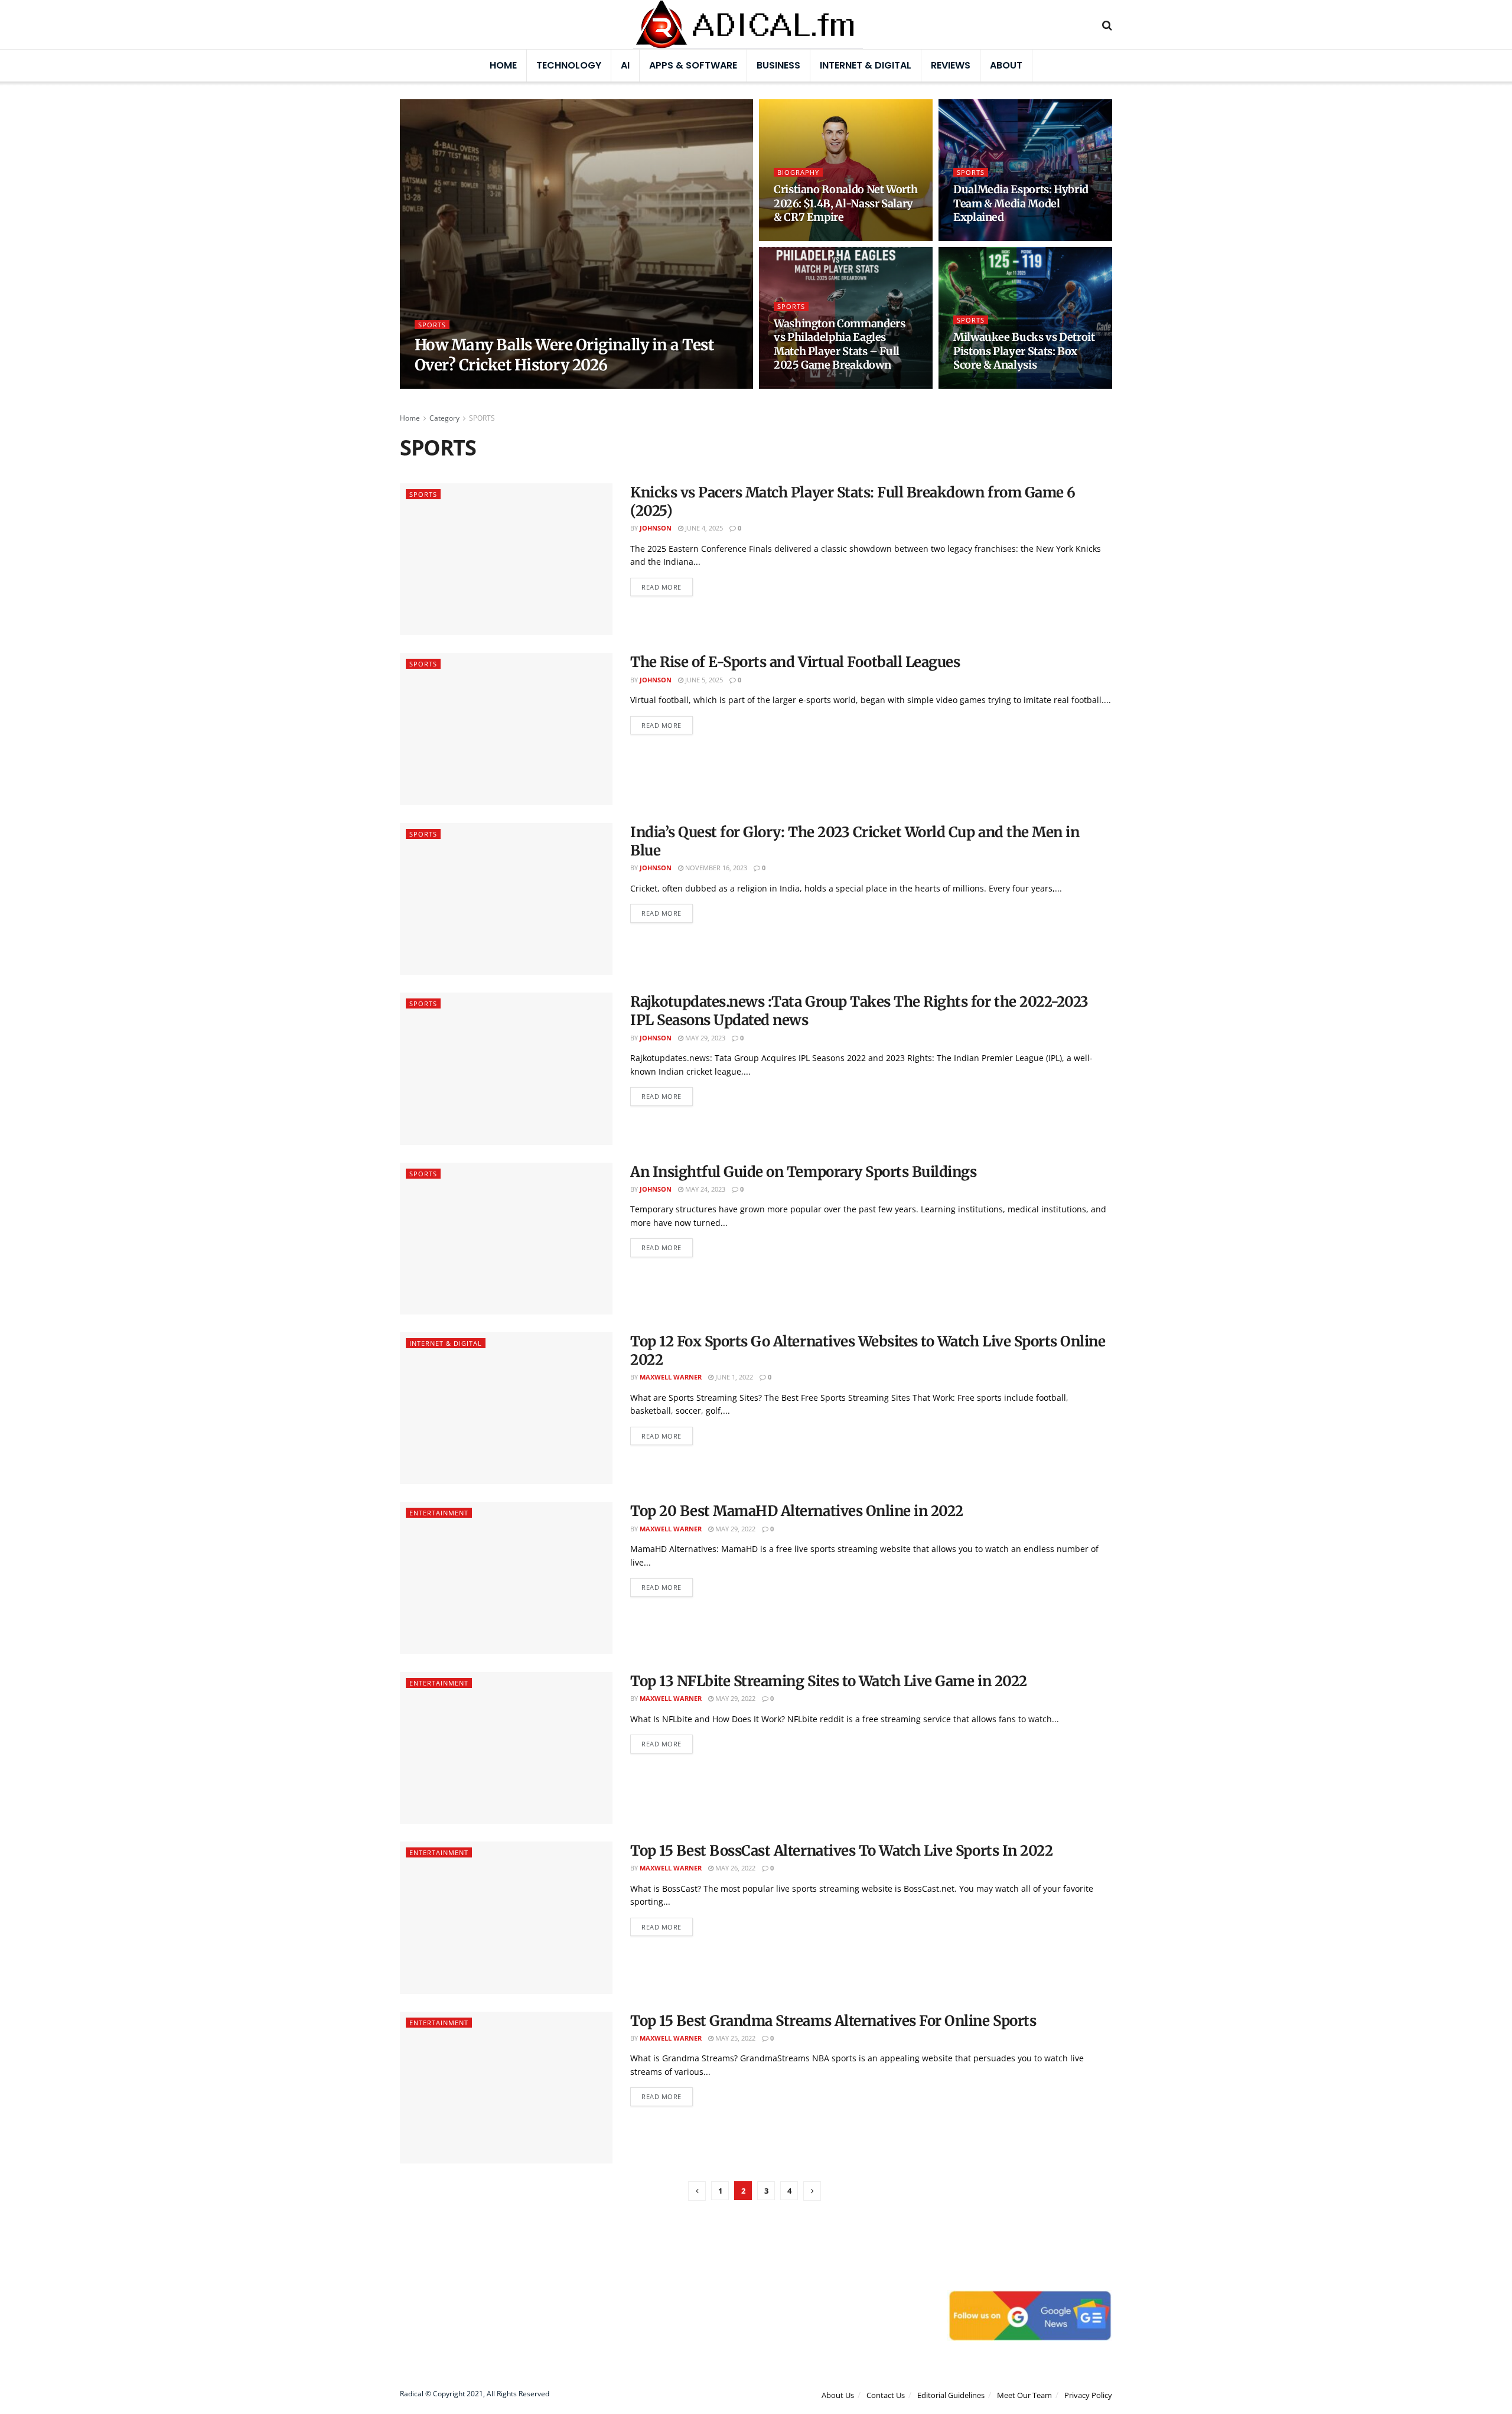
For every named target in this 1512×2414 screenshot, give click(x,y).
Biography (798, 172)
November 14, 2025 (990, 385)
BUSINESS (778, 65)
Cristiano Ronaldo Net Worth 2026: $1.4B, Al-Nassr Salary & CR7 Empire (845, 203)
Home (503, 65)
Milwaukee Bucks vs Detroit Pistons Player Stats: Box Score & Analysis (1024, 351)
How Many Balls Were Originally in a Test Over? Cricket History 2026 (564, 355)
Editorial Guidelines (951, 2395)
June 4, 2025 (703, 528)
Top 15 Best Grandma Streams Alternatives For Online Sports (833, 2021)
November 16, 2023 (715, 868)
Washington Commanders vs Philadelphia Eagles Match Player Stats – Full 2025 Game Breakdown (839, 344)
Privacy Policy (1088, 2395)
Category (444, 418)
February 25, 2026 (528, 385)
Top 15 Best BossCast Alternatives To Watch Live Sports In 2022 (841, 1851)
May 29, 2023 (704, 1038)
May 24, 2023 (704, 1189)
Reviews (951, 65)
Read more (661, 587)
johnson (656, 528)
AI (625, 65)
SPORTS (432, 325)
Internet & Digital (866, 65)
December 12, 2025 (990, 238)
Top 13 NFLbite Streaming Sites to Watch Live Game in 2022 (829, 1681)
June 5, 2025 (703, 680)
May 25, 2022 (734, 2038)
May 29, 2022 (734, 1529)
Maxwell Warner (455, 385)
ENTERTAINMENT (439, 1513)
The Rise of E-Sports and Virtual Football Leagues (795, 662)
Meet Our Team (1024, 2395)
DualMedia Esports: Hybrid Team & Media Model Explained (1021, 203)
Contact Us (886, 2395)
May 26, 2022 (734, 1868)
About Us (838, 2395)
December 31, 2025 (810, 238)
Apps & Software (693, 65)
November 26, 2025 (811, 385)
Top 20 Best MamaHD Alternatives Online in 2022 (797, 1511)
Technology (569, 65)
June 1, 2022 (733, 1377)
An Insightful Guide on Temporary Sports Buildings (803, 1172)
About (1006, 65)
